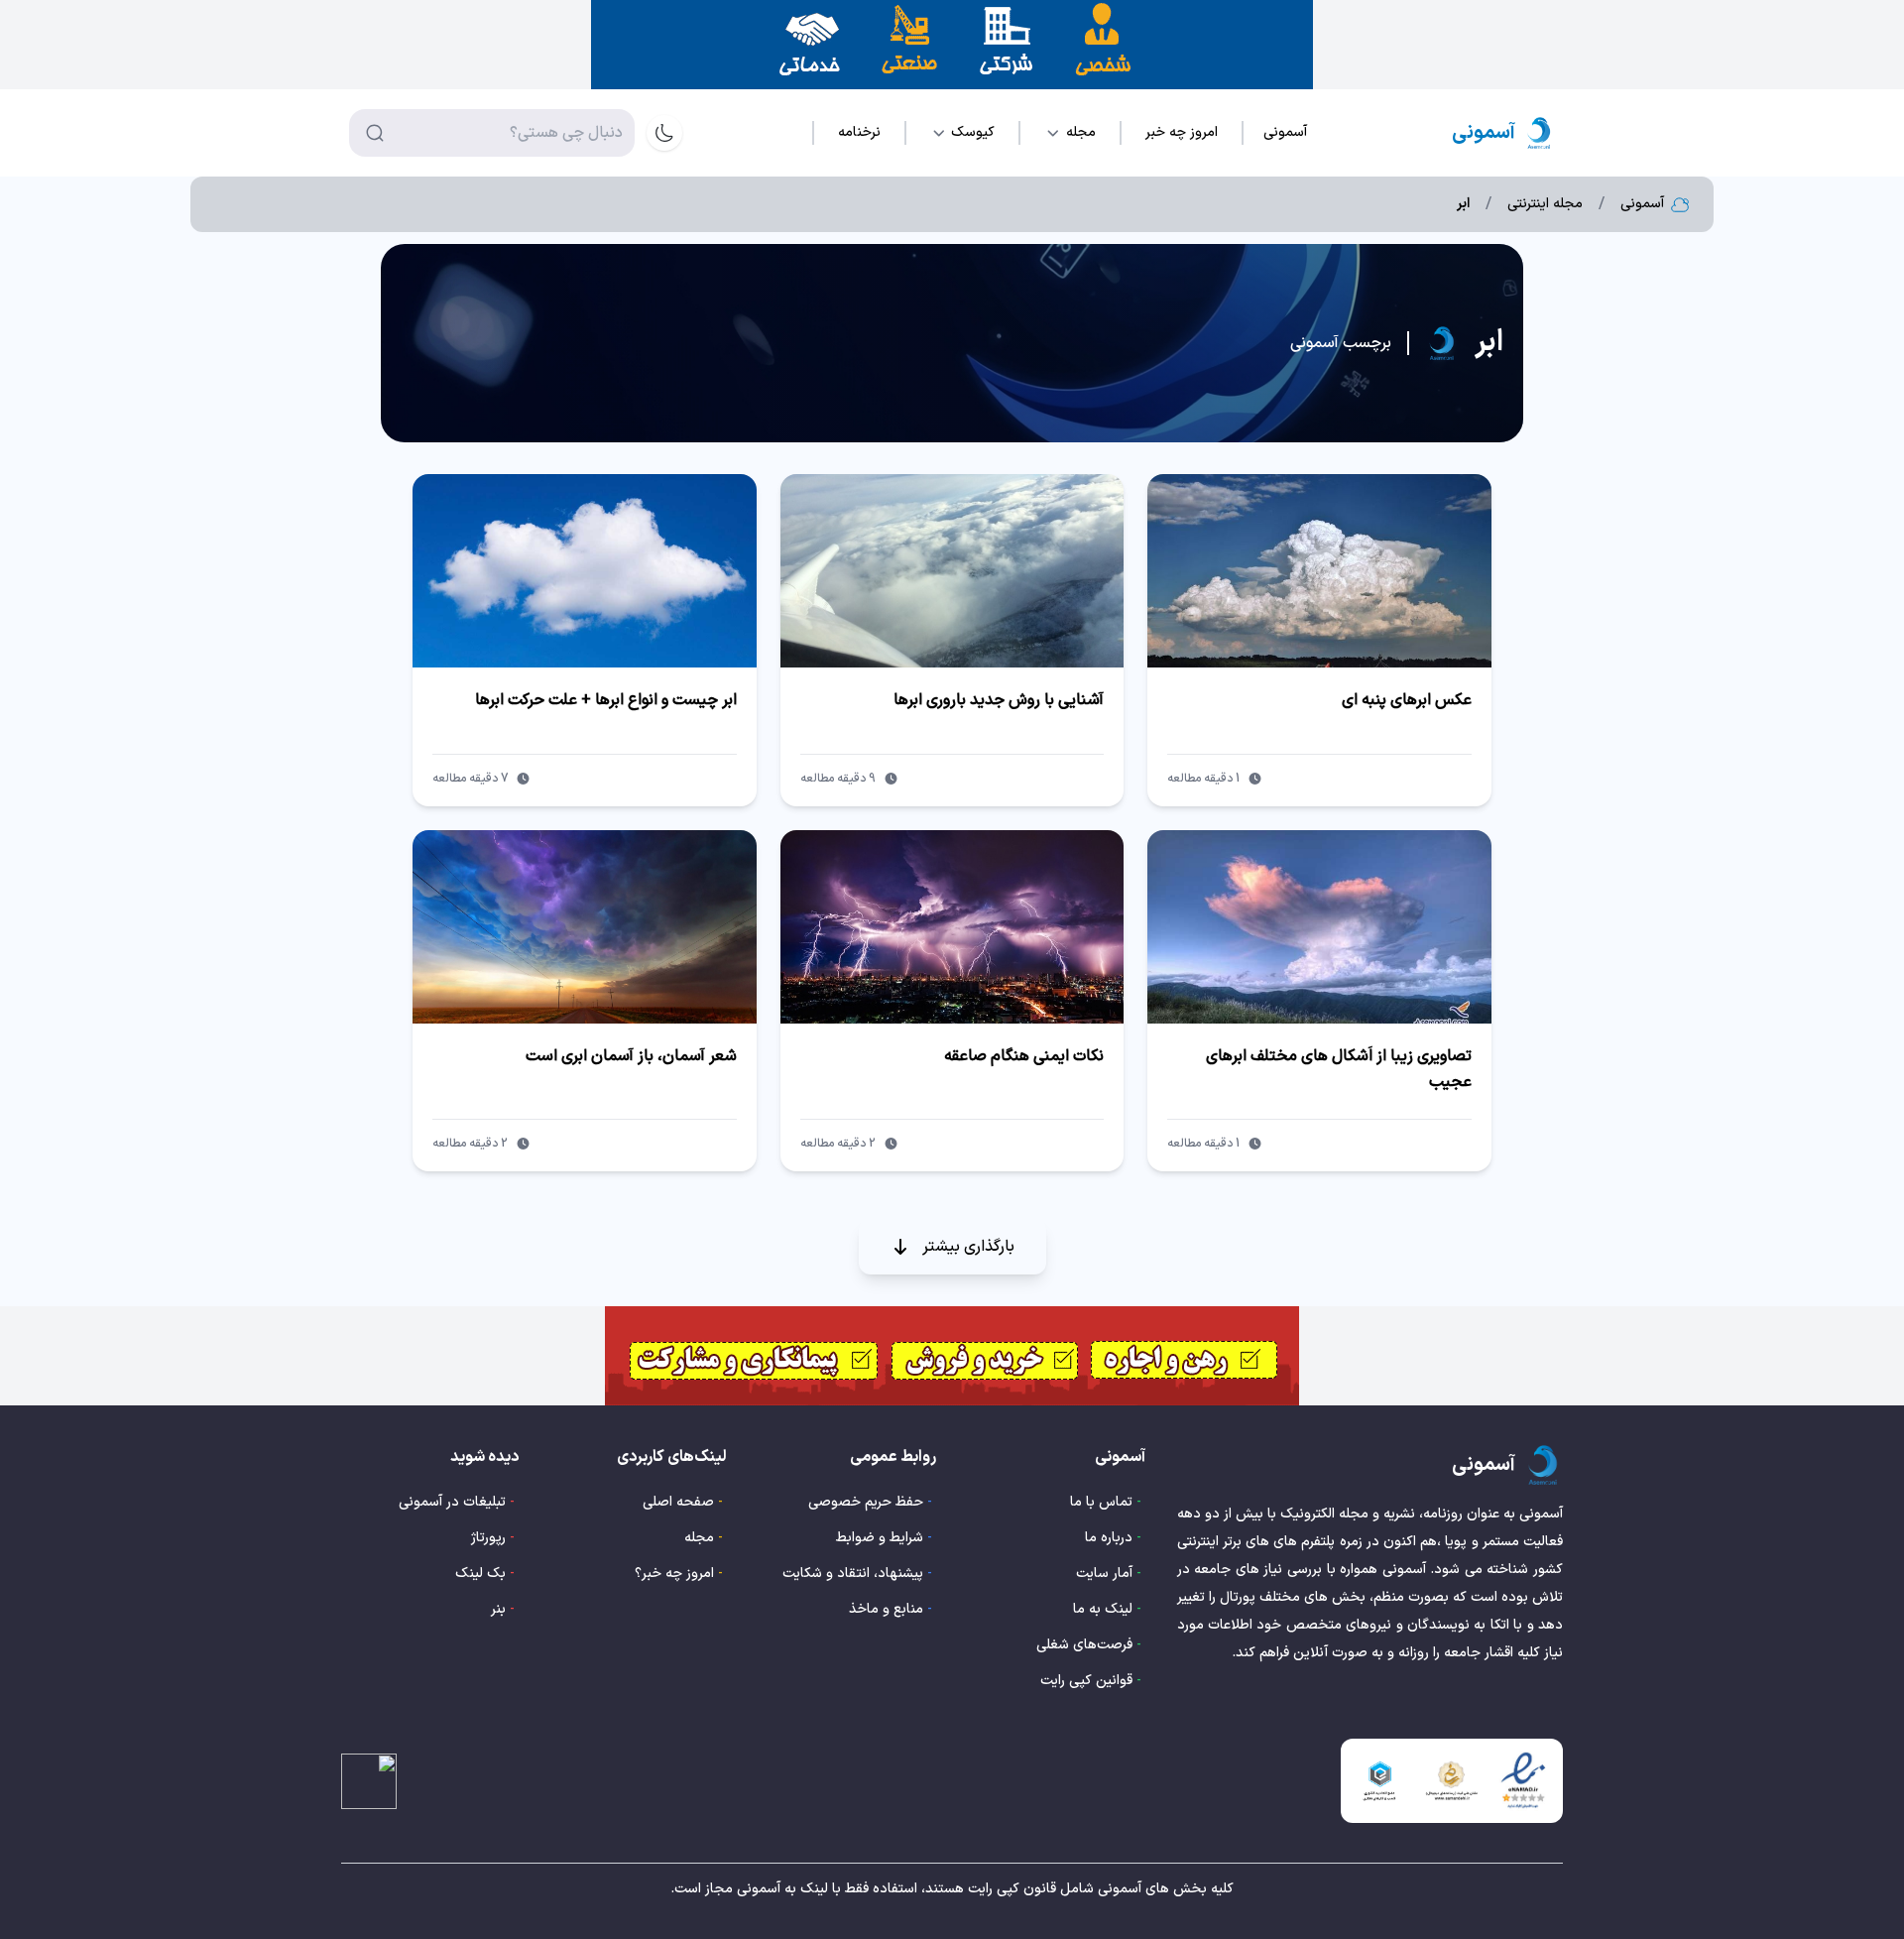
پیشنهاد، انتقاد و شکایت (853, 1574)
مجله (699, 1538)
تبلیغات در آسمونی (452, 1502)
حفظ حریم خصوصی (866, 1502)
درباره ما (1109, 1538)
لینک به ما (1103, 1609)
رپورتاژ (488, 1538)
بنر (498, 1609)
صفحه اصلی (678, 1502)
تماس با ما (1101, 1502)
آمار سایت (1104, 1574)
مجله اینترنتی (1545, 204)
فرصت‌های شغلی (1084, 1645)
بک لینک (480, 1574)
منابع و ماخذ (886, 1609)
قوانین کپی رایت (1086, 1681)
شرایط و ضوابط (880, 1538)
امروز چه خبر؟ (674, 1574)
